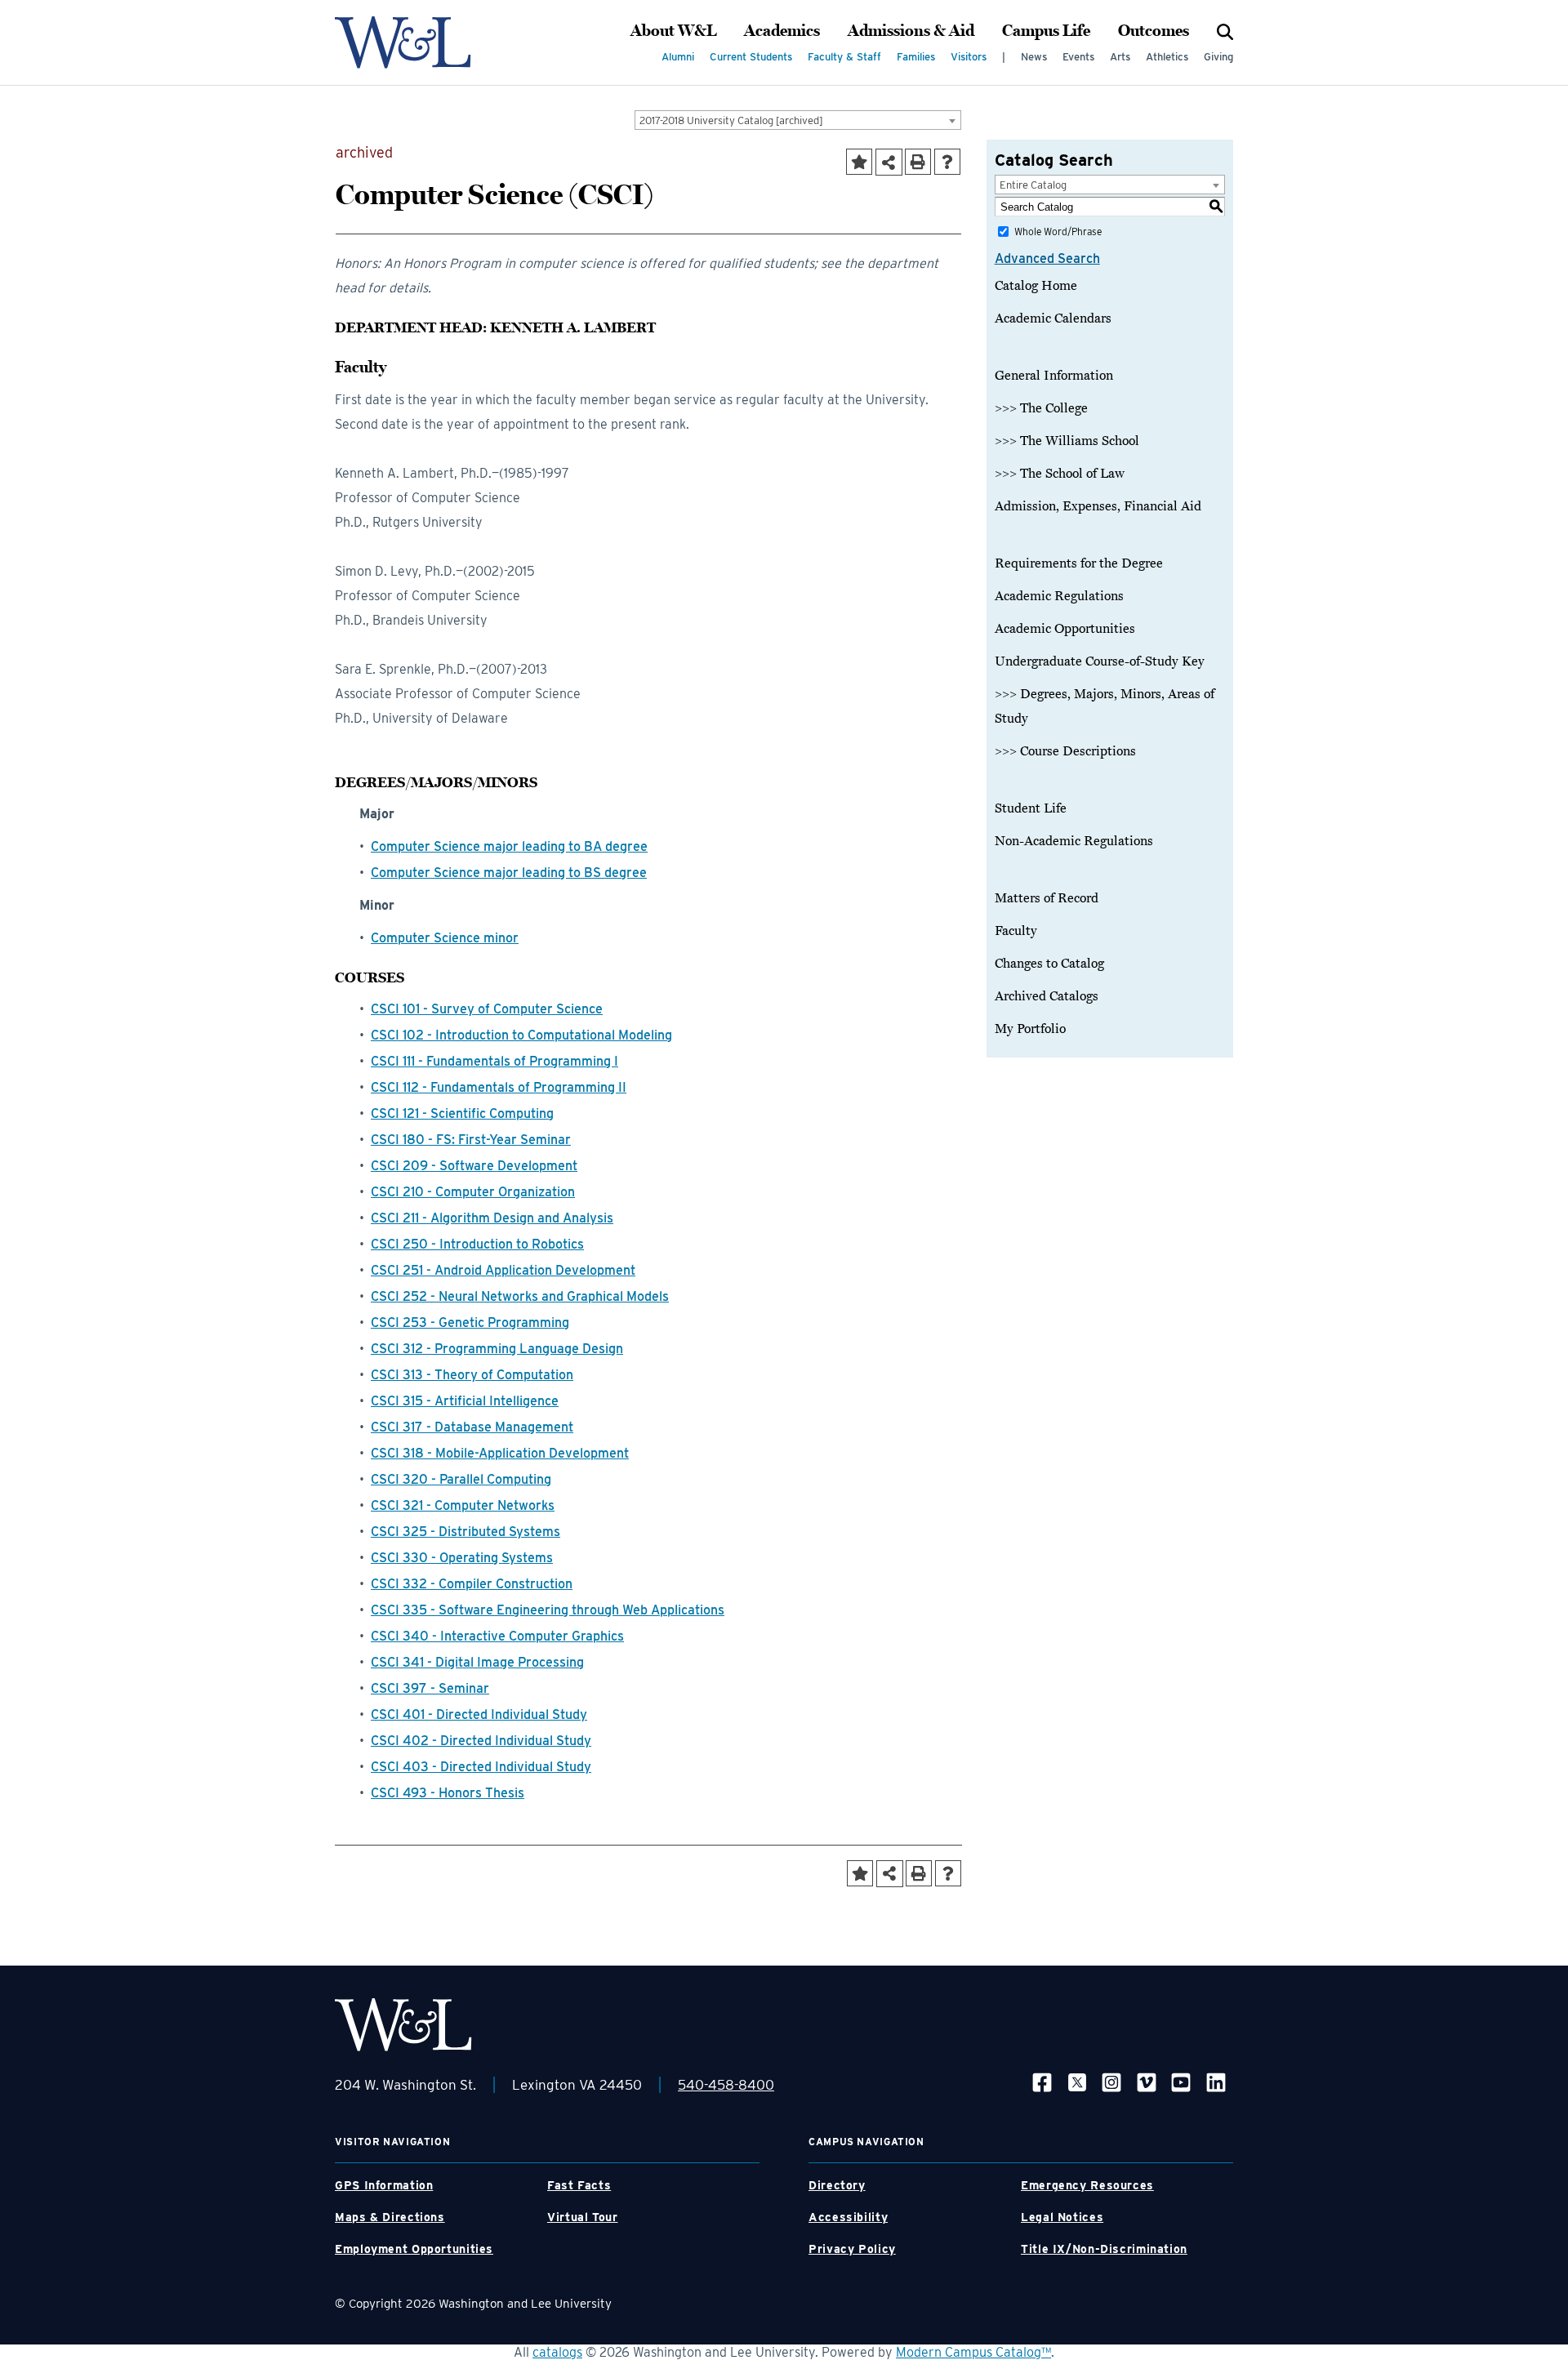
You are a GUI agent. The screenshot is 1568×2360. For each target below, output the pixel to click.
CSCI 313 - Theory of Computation (472, 1375)
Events (1078, 57)
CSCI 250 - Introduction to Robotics (477, 1244)
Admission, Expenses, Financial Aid (1098, 506)
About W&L (673, 31)
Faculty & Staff (844, 57)
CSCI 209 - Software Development (474, 1166)
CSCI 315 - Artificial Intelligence (465, 1401)
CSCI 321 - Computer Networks (463, 1505)
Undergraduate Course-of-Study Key (1100, 661)
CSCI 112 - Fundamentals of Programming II (499, 1087)
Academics (782, 31)
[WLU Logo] (403, 42)
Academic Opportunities (1065, 629)
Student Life (1031, 808)
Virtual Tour (583, 2217)
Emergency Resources (1087, 2185)
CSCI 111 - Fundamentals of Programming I (494, 1061)
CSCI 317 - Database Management (472, 1427)
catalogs (557, 2352)
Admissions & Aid (911, 31)
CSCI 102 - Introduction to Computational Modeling (521, 1035)
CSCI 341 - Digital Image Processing (477, 1662)
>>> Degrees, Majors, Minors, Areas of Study (1105, 706)
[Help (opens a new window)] (947, 162)
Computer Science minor (445, 938)
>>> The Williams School (1067, 441)
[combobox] (798, 120)
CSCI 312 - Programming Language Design (497, 1349)
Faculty (1016, 931)
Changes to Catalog (1049, 964)
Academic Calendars (1053, 318)
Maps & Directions (390, 2217)
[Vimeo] (1147, 2082)
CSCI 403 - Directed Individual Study (481, 1767)
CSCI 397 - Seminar (430, 1688)
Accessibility (848, 2217)
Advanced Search (1047, 258)
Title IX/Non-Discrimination (1104, 2249)
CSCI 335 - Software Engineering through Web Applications (548, 1610)
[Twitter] (1077, 2082)
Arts (1120, 57)
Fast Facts (579, 2185)
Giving (1218, 57)
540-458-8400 (726, 2085)
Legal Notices (1062, 2217)
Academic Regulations (1059, 596)
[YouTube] (1181, 2082)
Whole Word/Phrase (1058, 232)
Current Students (751, 57)
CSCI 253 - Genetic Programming (470, 1322)
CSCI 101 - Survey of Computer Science (487, 1009)
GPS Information (384, 2185)
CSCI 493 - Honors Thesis (448, 1793)
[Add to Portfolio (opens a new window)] (859, 162)
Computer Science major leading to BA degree (509, 846)
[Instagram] (1111, 2082)
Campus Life (1046, 31)
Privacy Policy (852, 2249)
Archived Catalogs (1047, 996)
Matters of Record (1047, 898)
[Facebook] (1042, 2082)
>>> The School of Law (1060, 474)
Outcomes (1154, 31)
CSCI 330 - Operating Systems (462, 1558)
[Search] (1225, 31)
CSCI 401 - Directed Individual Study (479, 1714)
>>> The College (1041, 408)
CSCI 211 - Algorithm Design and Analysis (492, 1218)
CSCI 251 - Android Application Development (503, 1270)
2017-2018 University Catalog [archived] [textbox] (731, 120)
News (1034, 57)
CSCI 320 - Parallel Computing (461, 1479)
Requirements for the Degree (1079, 563)
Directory (837, 2185)
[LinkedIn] (1216, 2082)
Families (916, 57)
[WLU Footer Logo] (403, 2025)
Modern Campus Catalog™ (973, 2352)
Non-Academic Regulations (1074, 841)
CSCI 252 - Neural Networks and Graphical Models (520, 1296)
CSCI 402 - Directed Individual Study (481, 1741)
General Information (1054, 376)
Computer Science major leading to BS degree (509, 873)
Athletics (1167, 57)
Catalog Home (1036, 286)
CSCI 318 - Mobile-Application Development (500, 1453)
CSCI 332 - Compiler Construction (472, 1584)
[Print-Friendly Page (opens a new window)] (918, 162)
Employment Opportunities (414, 2249)
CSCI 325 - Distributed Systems (465, 1532)
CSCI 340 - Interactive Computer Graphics (497, 1636)
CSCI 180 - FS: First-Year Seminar (471, 1140)
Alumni (678, 57)
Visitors (969, 57)
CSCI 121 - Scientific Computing (462, 1113)
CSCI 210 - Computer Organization (473, 1192)
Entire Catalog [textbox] (1033, 185)
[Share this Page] (889, 162)
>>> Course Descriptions (1065, 751)
